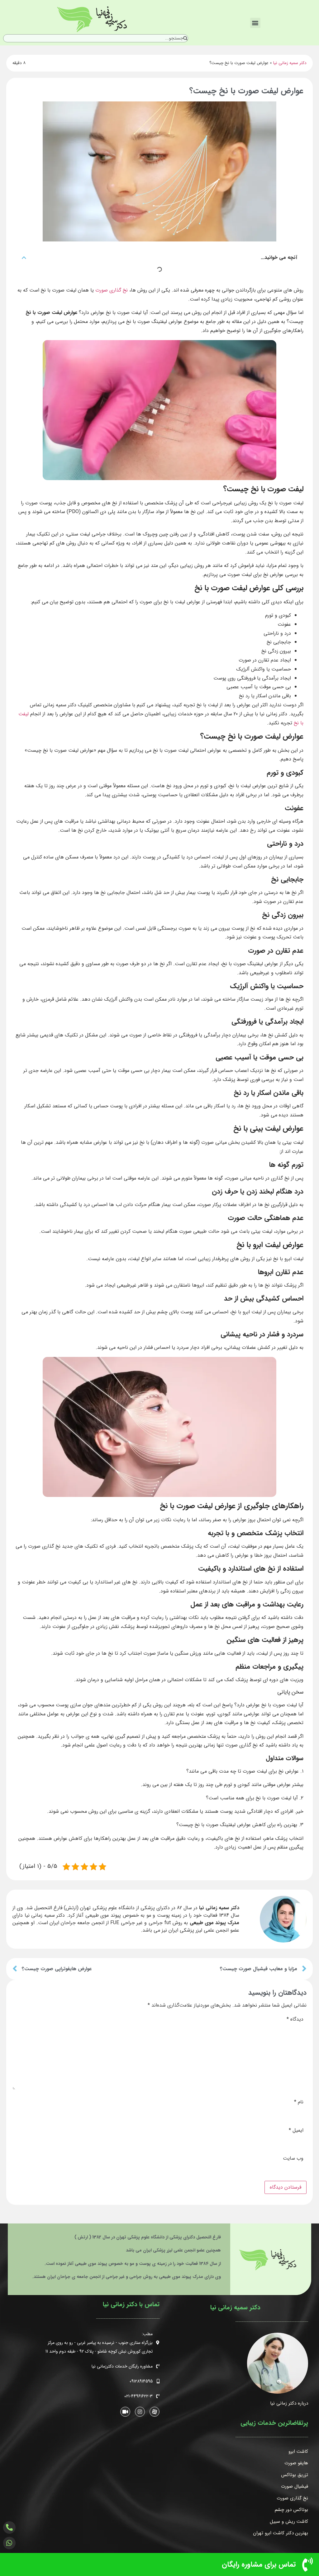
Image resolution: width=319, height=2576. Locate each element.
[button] (255, 23)
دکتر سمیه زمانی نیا (290, 63)
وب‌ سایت (293, 2158)
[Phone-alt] (9, 2527)
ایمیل (296, 2130)
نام (299, 2102)
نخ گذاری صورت (112, 290)
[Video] (125, 2411)
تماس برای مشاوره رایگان (259, 2564)
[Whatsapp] (9, 2543)
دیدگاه (295, 2019)
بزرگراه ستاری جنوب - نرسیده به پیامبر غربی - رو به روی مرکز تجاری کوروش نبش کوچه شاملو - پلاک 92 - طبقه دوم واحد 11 (99, 2347)
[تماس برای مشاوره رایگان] (307, 2564)
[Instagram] (140, 2411)
